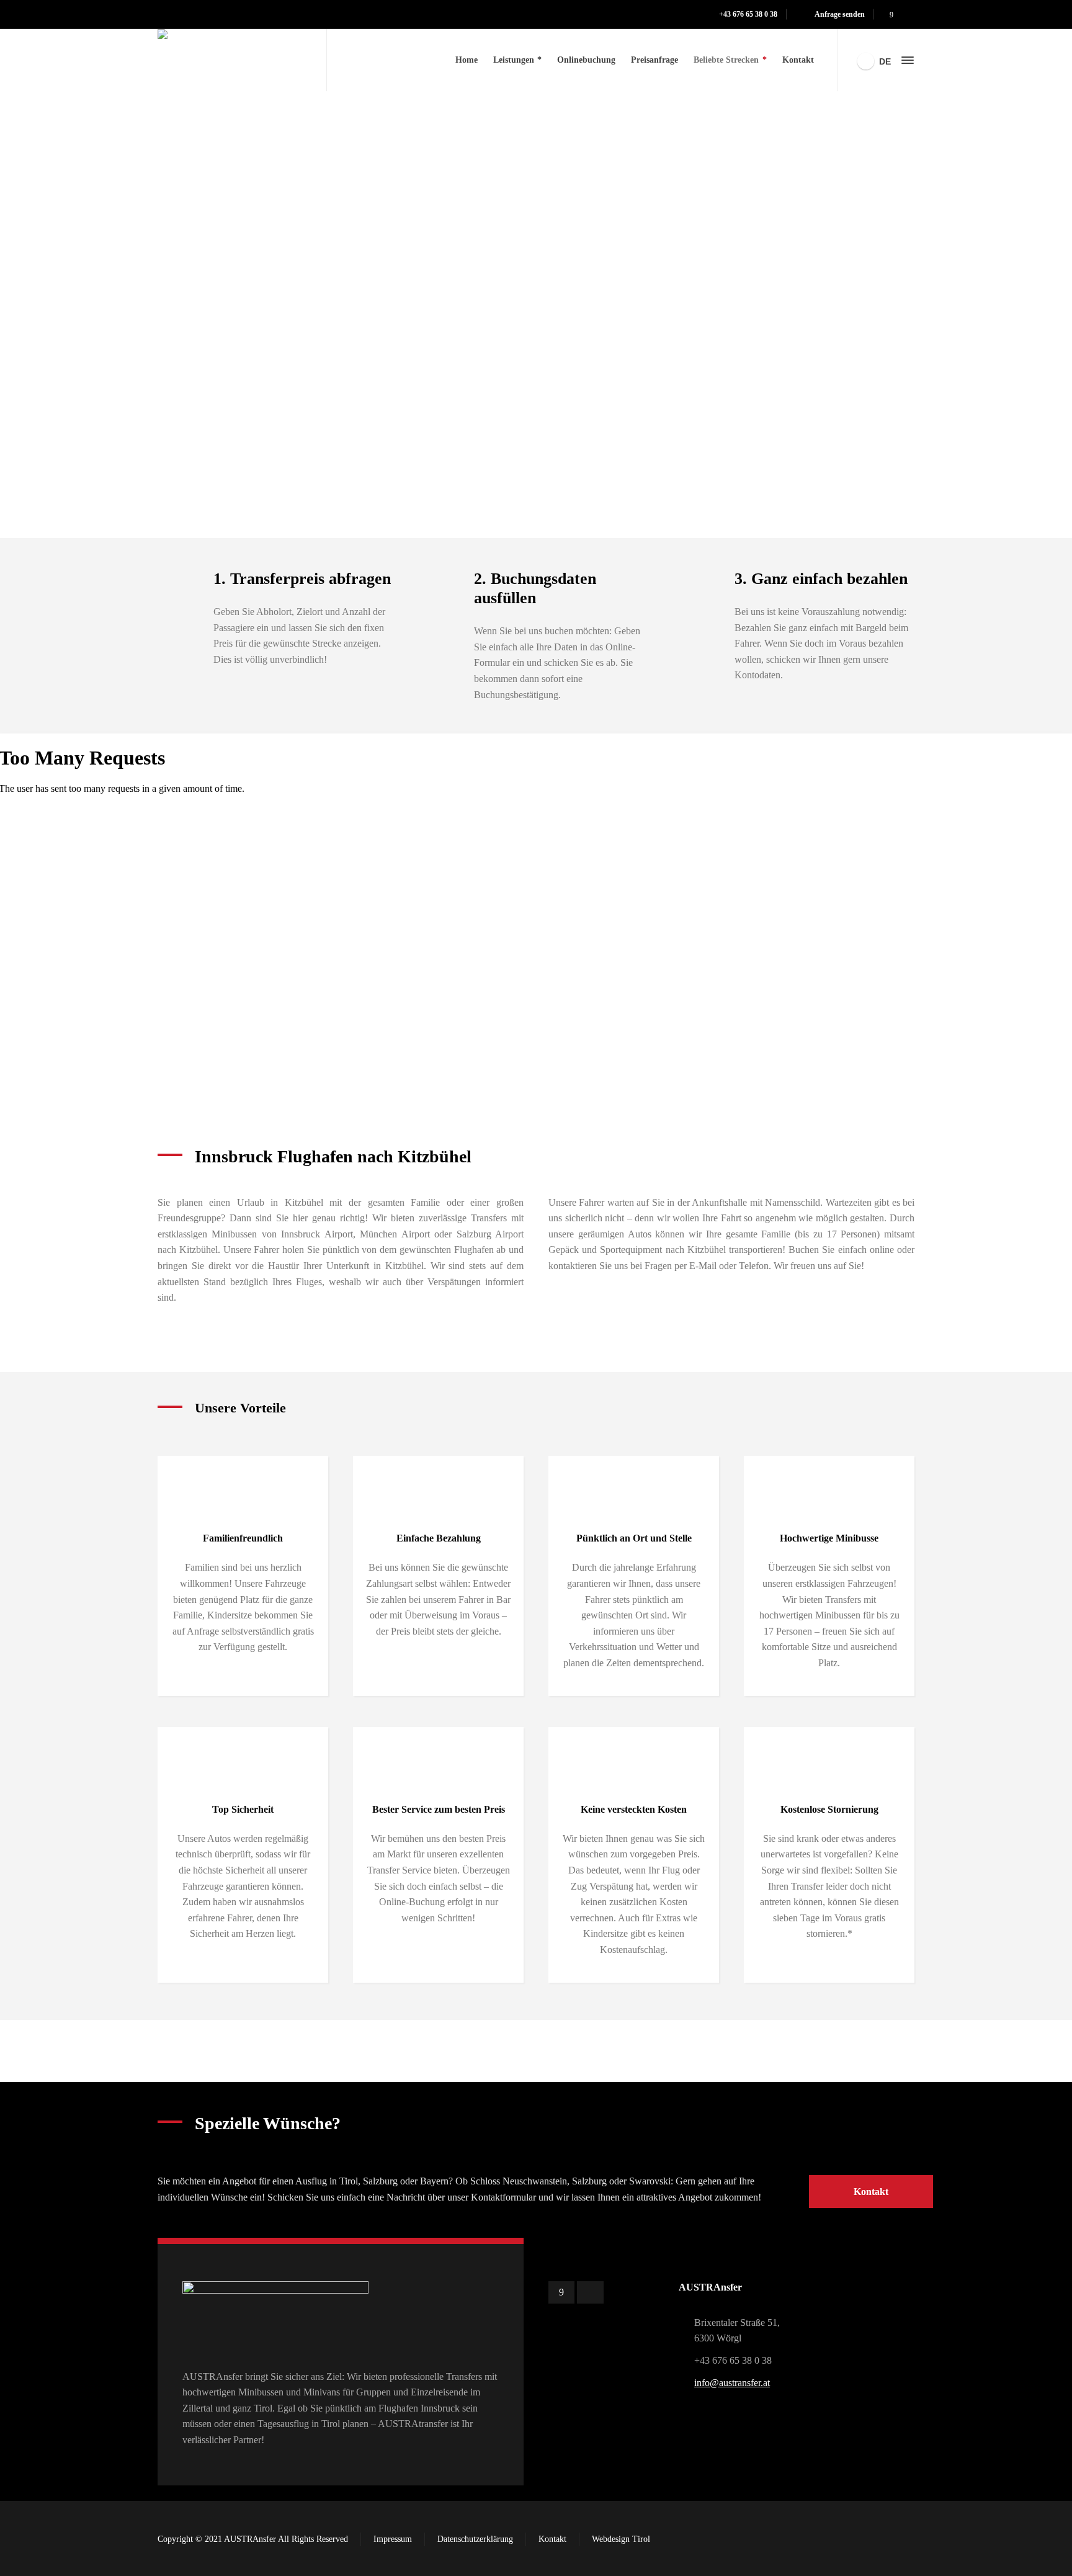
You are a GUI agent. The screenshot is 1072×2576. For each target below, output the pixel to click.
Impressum (393, 2539)
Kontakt (552, 2539)
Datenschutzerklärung (475, 2539)
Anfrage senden (840, 14)
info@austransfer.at (732, 2383)
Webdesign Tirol (621, 2539)
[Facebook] (891, 15)
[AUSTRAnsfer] (234, 60)
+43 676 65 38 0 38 (748, 14)
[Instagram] (907, 15)
